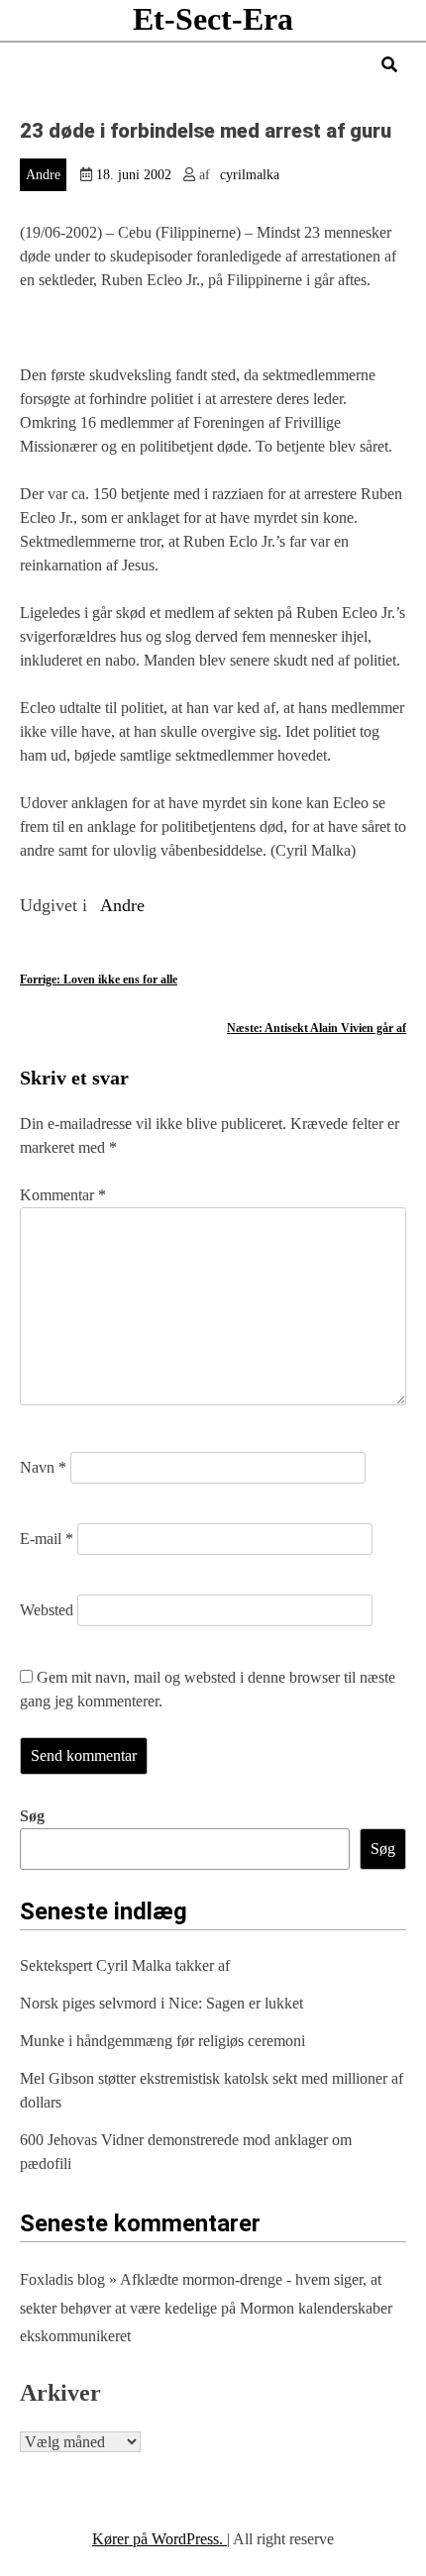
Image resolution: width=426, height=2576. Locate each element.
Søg (32, 1816)
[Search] (389, 65)
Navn (43, 1467)
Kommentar (63, 1195)
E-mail (47, 1539)
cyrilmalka (250, 175)
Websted (47, 1610)
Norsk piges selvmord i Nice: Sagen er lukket (161, 2003)
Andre (43, 175)
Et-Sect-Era (213, 19)
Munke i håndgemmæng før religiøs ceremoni (162, 2041)
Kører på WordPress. (160, 2539)
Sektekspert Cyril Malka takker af (125, 1965)
